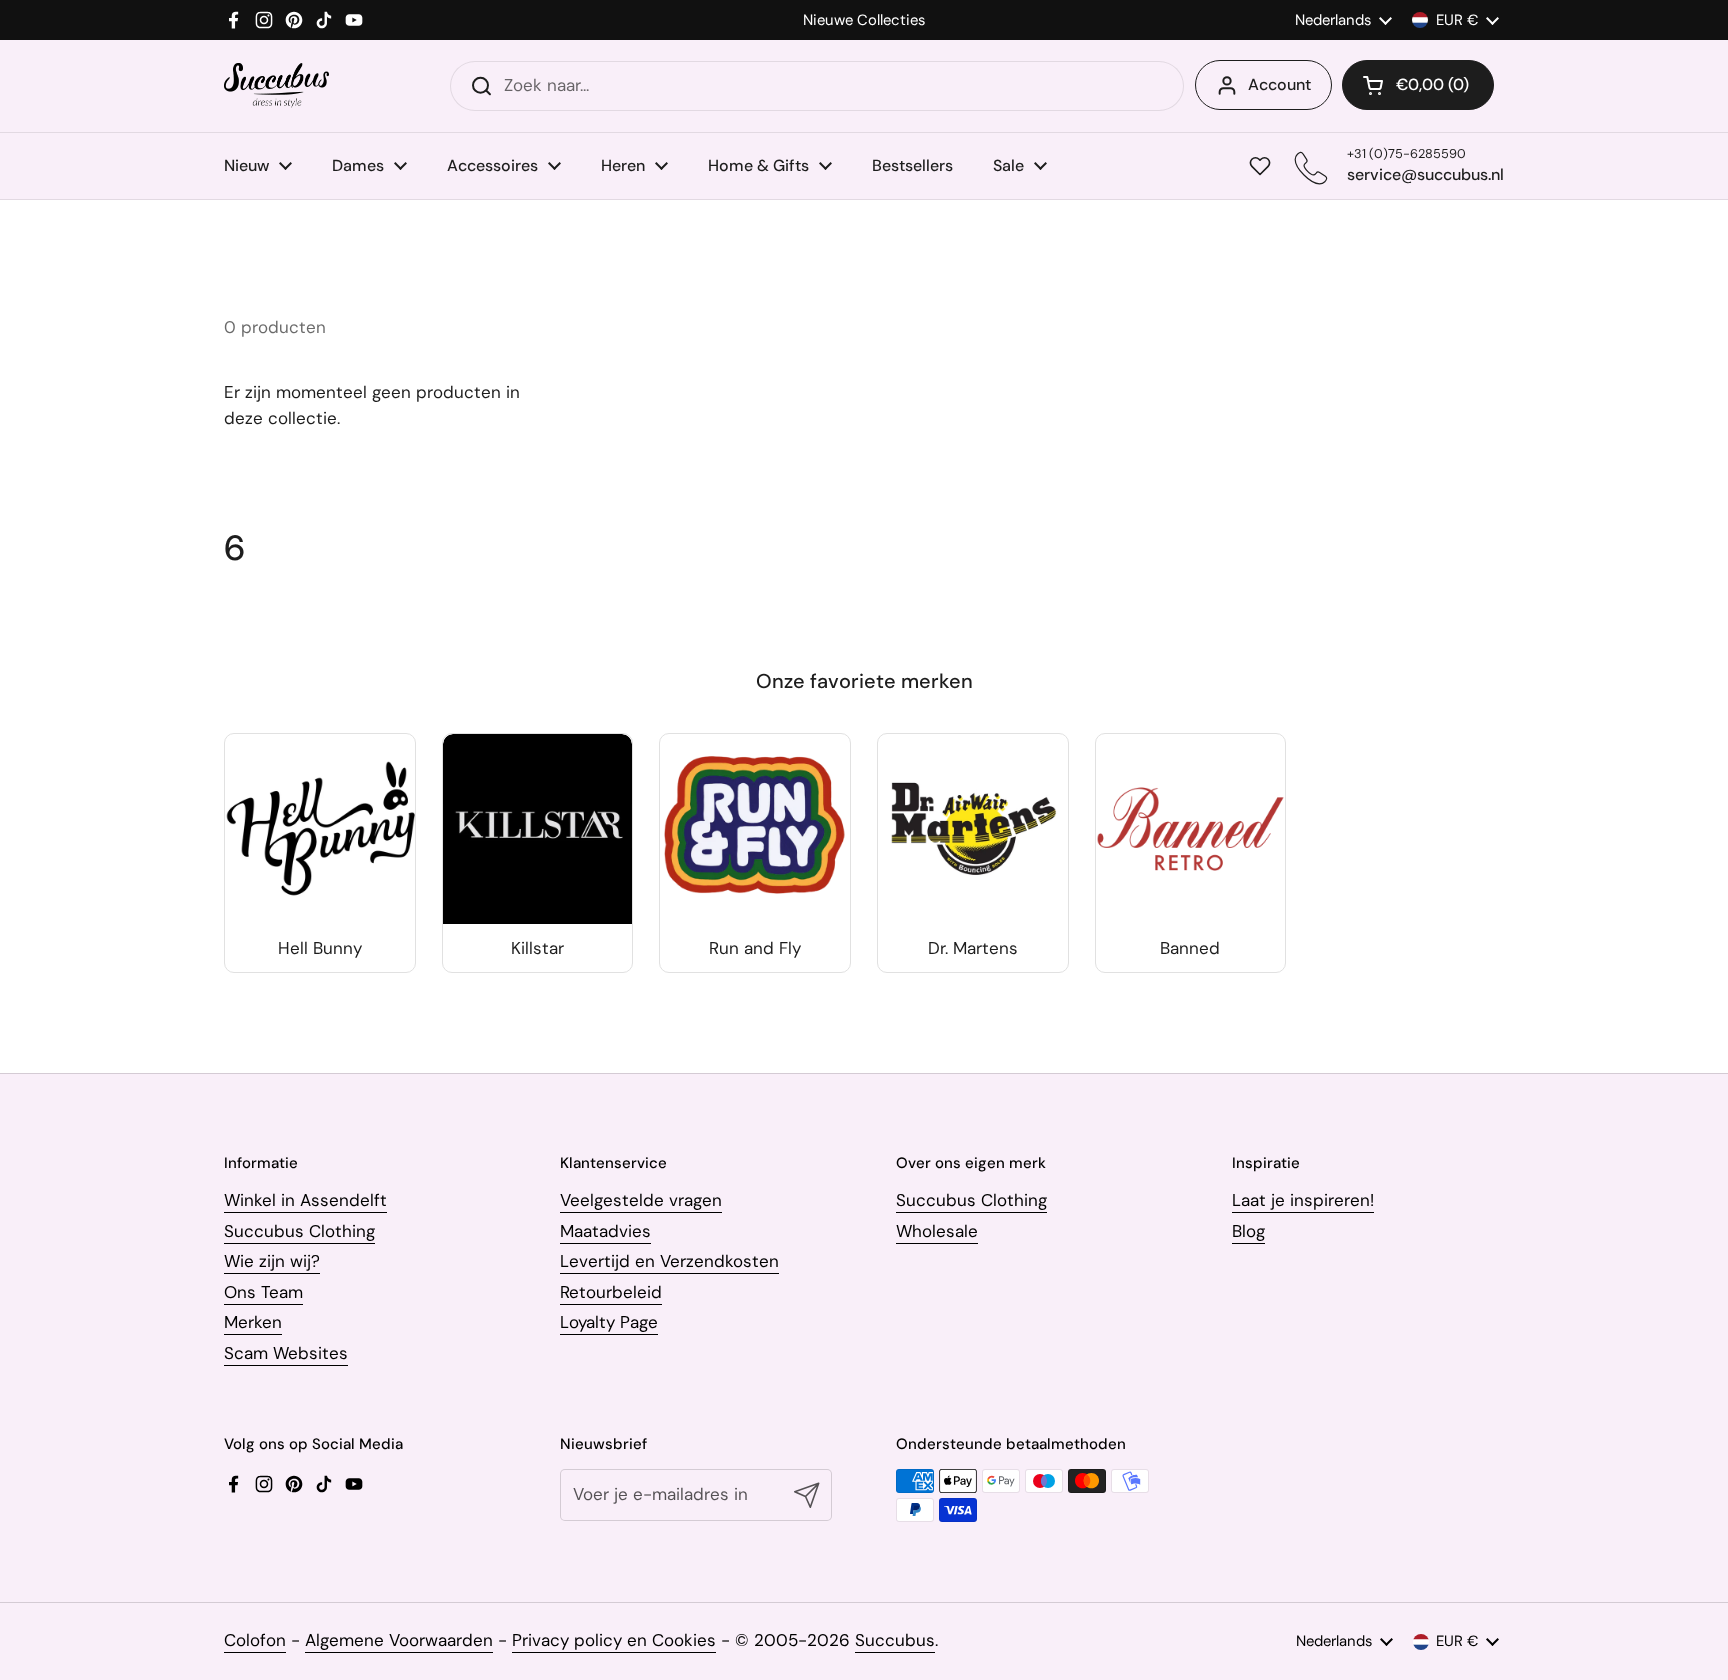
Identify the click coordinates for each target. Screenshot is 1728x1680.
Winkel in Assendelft (305, 1200)
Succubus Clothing (299, 1231)
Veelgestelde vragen (641, 1200)
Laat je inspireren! (1303, 1200)
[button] (1418, 85)
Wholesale (937, 1231)
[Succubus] (276, 85)
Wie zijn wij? (272, 1261)
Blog (1248, 1231)
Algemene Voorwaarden (399, 1640)
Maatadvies (605, 1231)
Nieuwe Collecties (864, 20)
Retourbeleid (611, 1292)
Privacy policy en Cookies (614, 1640)
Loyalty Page (609, 1322)
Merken (253, 1322)
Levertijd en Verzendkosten (669, 1261)
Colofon (255, 1640)
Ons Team (263, 1292)
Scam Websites (286, 1353)
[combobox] (817, 86)
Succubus (895, 1640)
